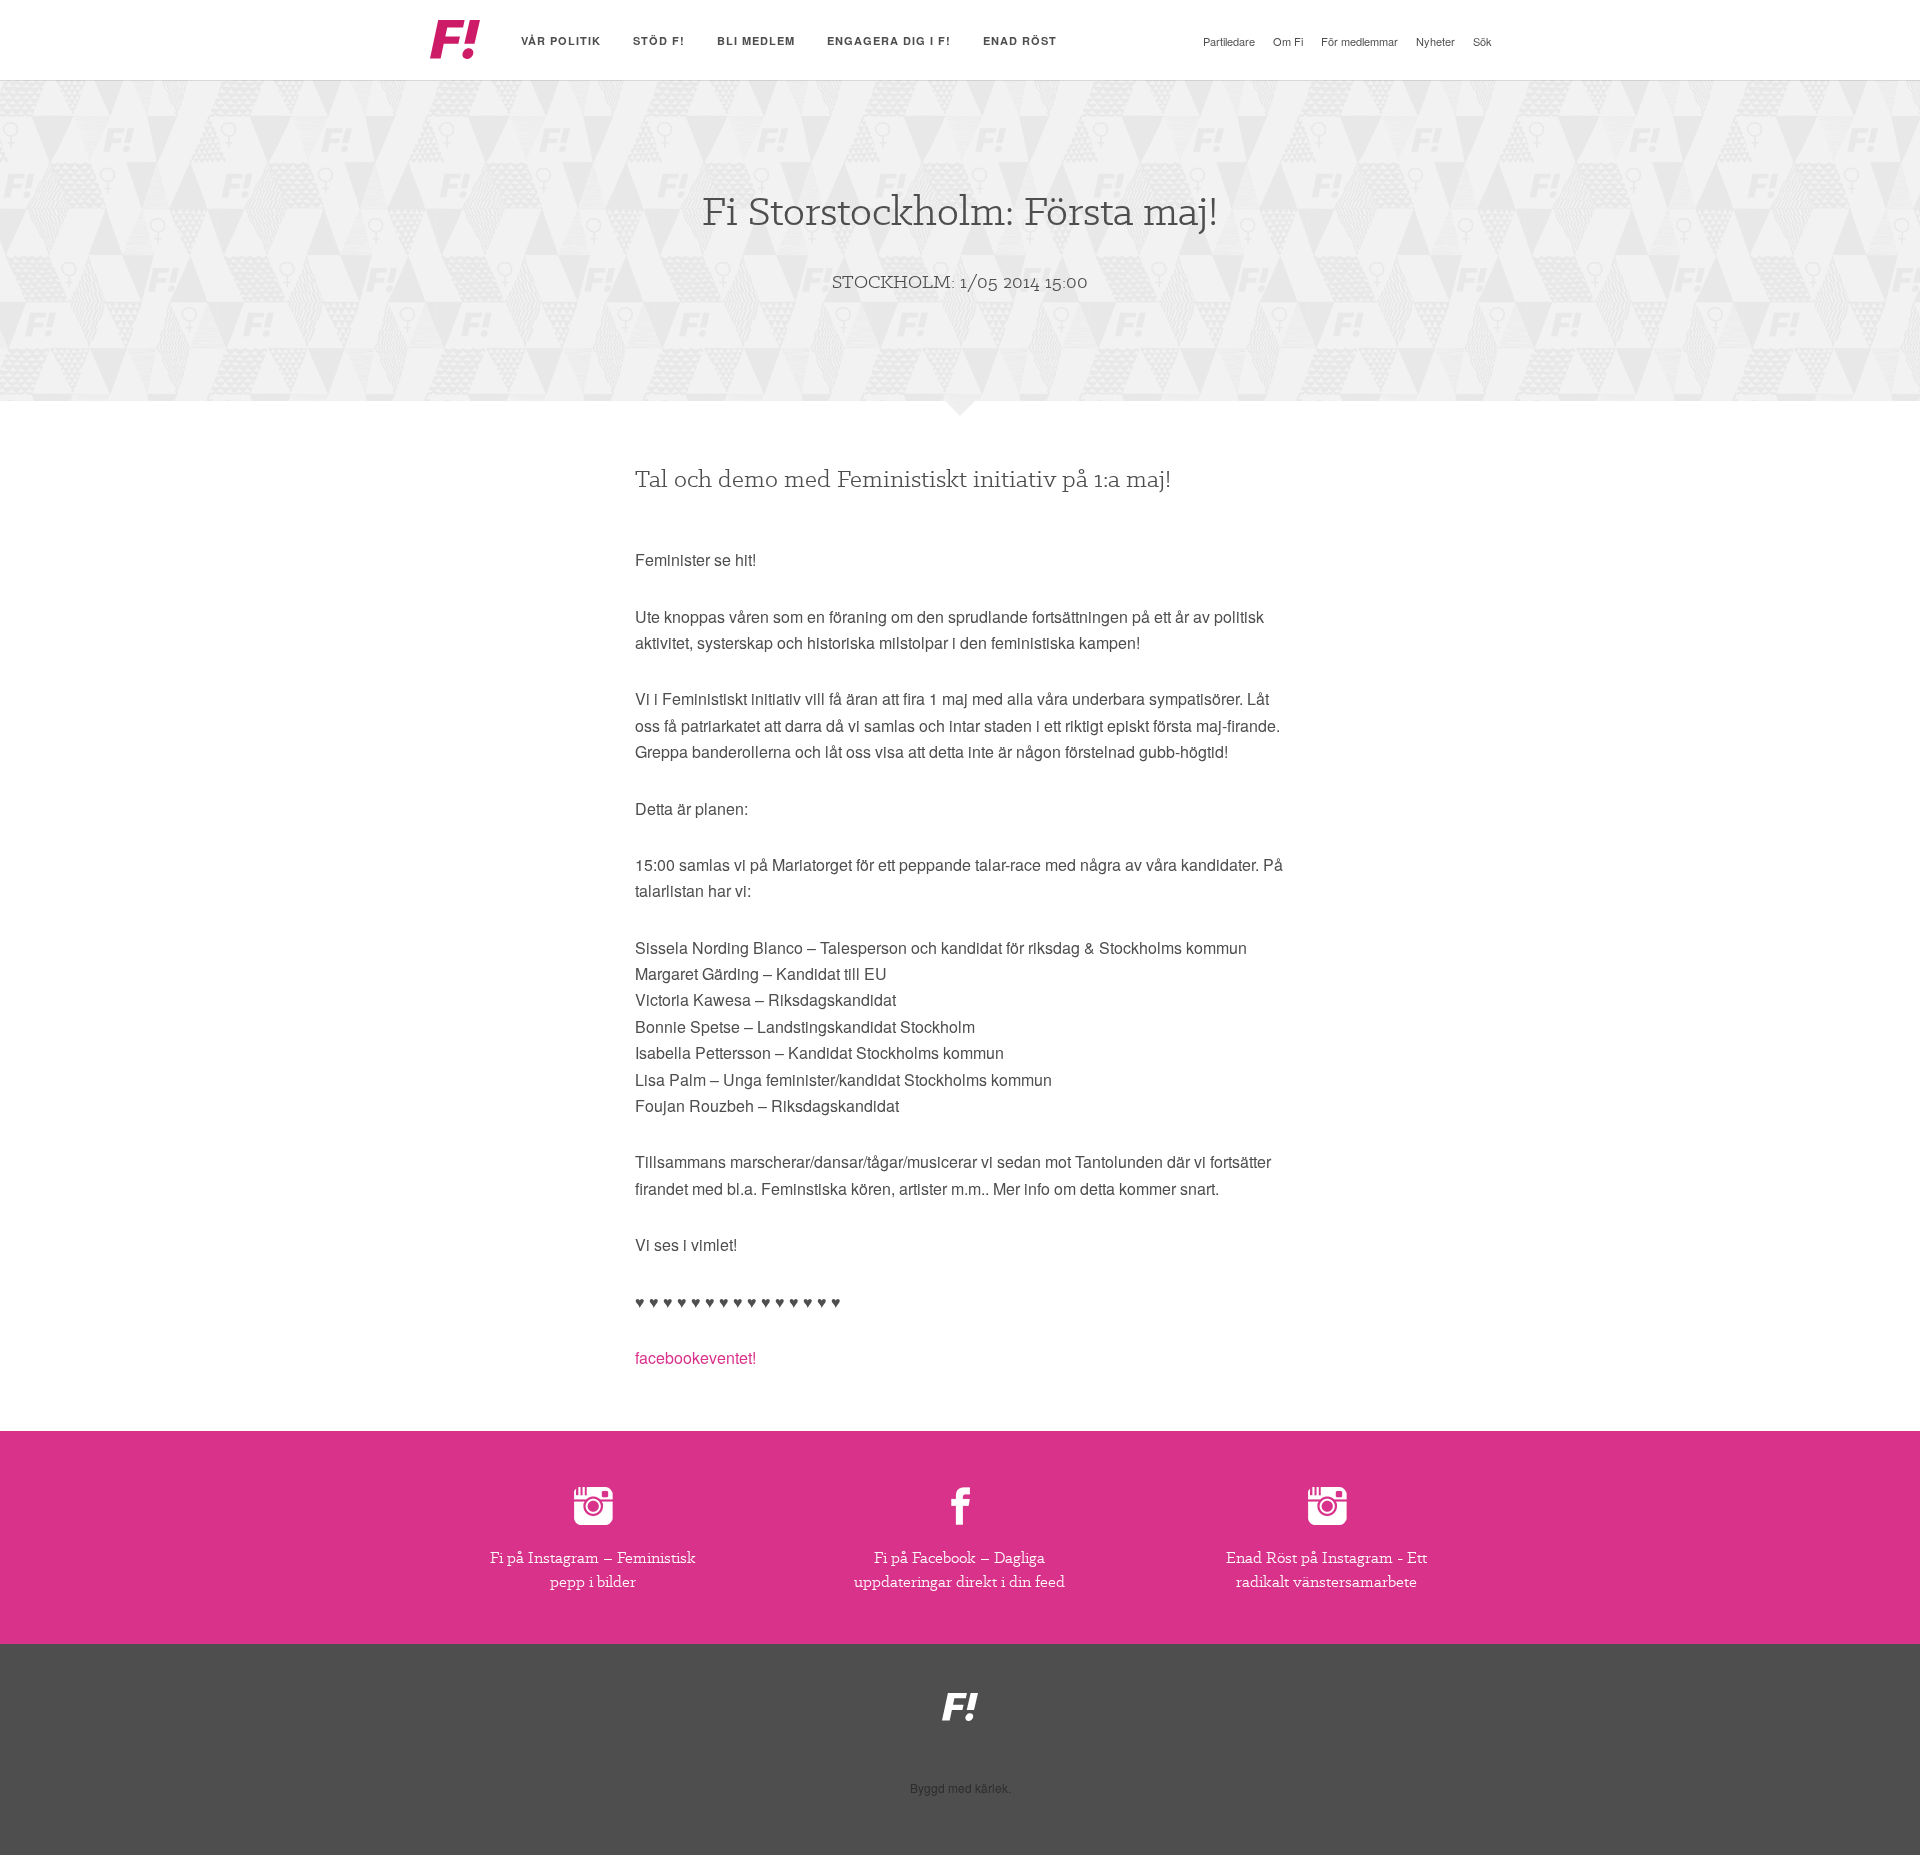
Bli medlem (756, 40)
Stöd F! (659, 40)
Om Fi (1288, 41)
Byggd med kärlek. (960, 1788)
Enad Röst (1020, 40)
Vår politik (561, 40)
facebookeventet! (695, 1357)
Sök (1482, 41)
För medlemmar (1359, 41)
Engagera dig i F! (889, 40)
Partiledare (1229, 41)
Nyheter (1435, 41)
